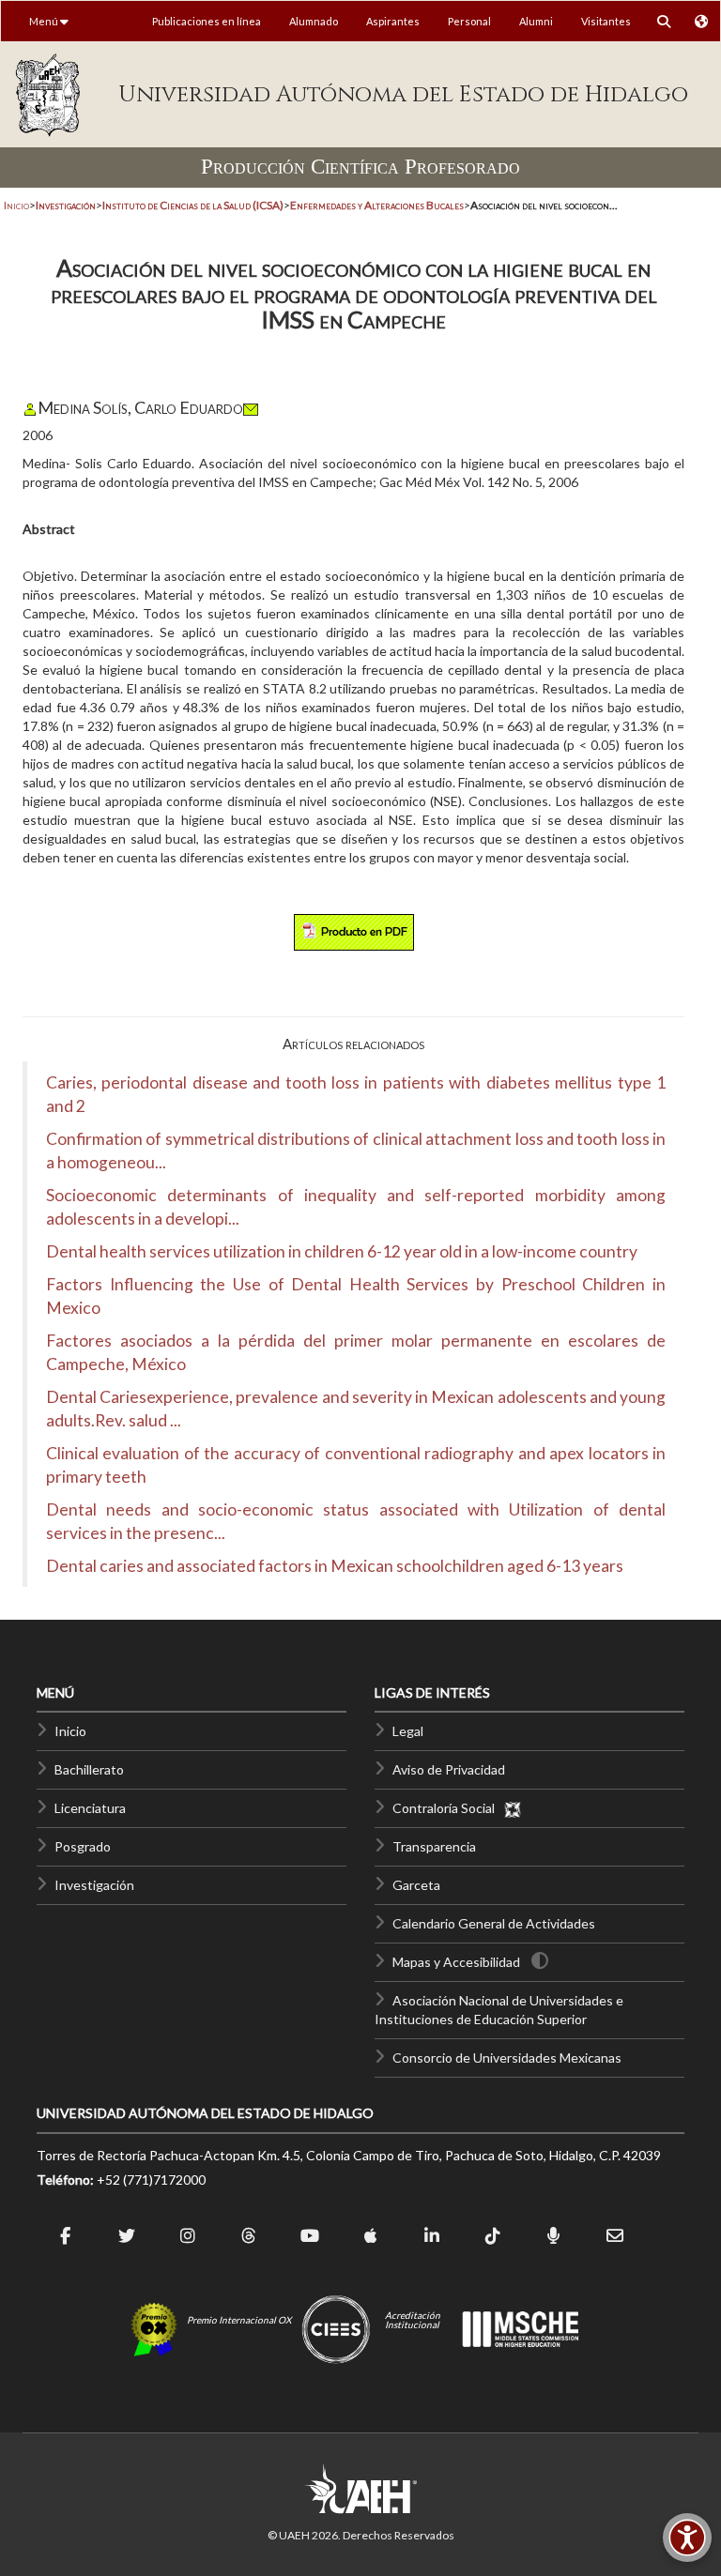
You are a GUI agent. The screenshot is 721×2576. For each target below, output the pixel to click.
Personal (469, 21)
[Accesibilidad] (687, 2538)
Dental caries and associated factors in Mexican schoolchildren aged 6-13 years (335, 1566)
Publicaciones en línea (207, 21)
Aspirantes (393, 21)
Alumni (536, 21)
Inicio (16, 205)
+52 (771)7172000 (151, 2180)
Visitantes (606, 21)
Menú (45, 21)
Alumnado (314, 21)
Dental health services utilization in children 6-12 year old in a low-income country (342, 1251)
